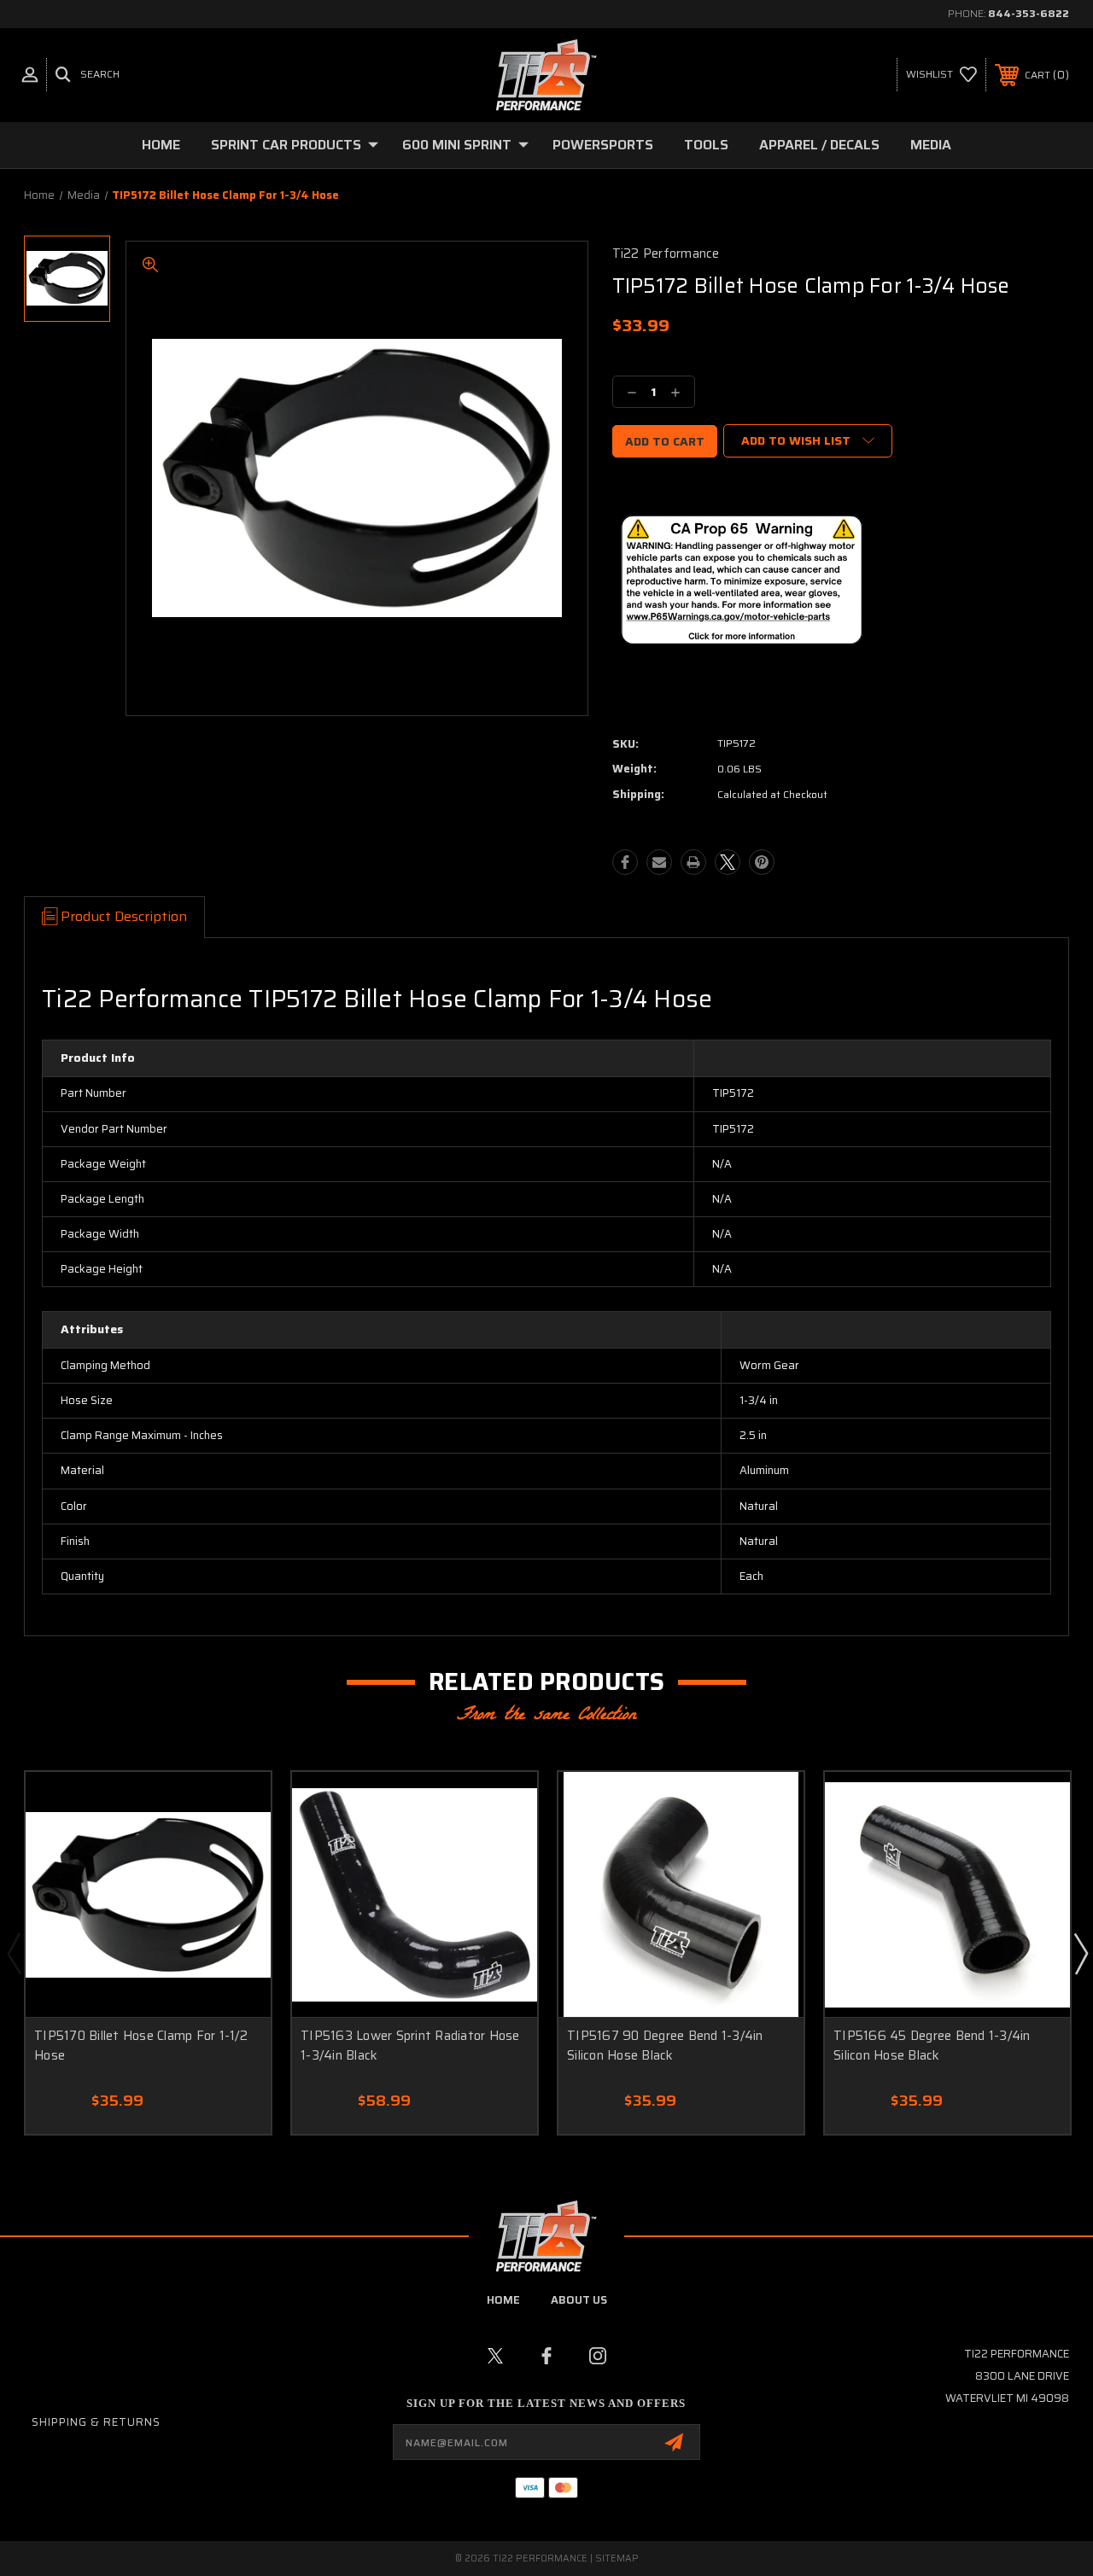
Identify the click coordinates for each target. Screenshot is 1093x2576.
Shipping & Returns (96, 2422)
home (503, 2300)
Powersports (603, 145)
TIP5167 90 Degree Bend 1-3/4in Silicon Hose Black (665, 2046)
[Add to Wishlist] (237, 1805)
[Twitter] (728, 862)
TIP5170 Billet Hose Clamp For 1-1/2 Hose (141, 2046)
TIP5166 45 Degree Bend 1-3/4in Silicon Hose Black (932, 2046)
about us (579, 2300)
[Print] (693, 862)
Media (931, 145)
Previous (14, 1953)
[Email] (659, 862)
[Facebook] (625, 862)
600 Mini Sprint (457, 145)
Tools (706, 145)
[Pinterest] (762, 862)
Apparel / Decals (819, 145)
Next (1080, 1953)
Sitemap (617, 2559)
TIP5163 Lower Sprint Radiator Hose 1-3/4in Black (410, 2046)
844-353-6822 (1029, 13)
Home (161, 145)
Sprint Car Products (286, 145)
